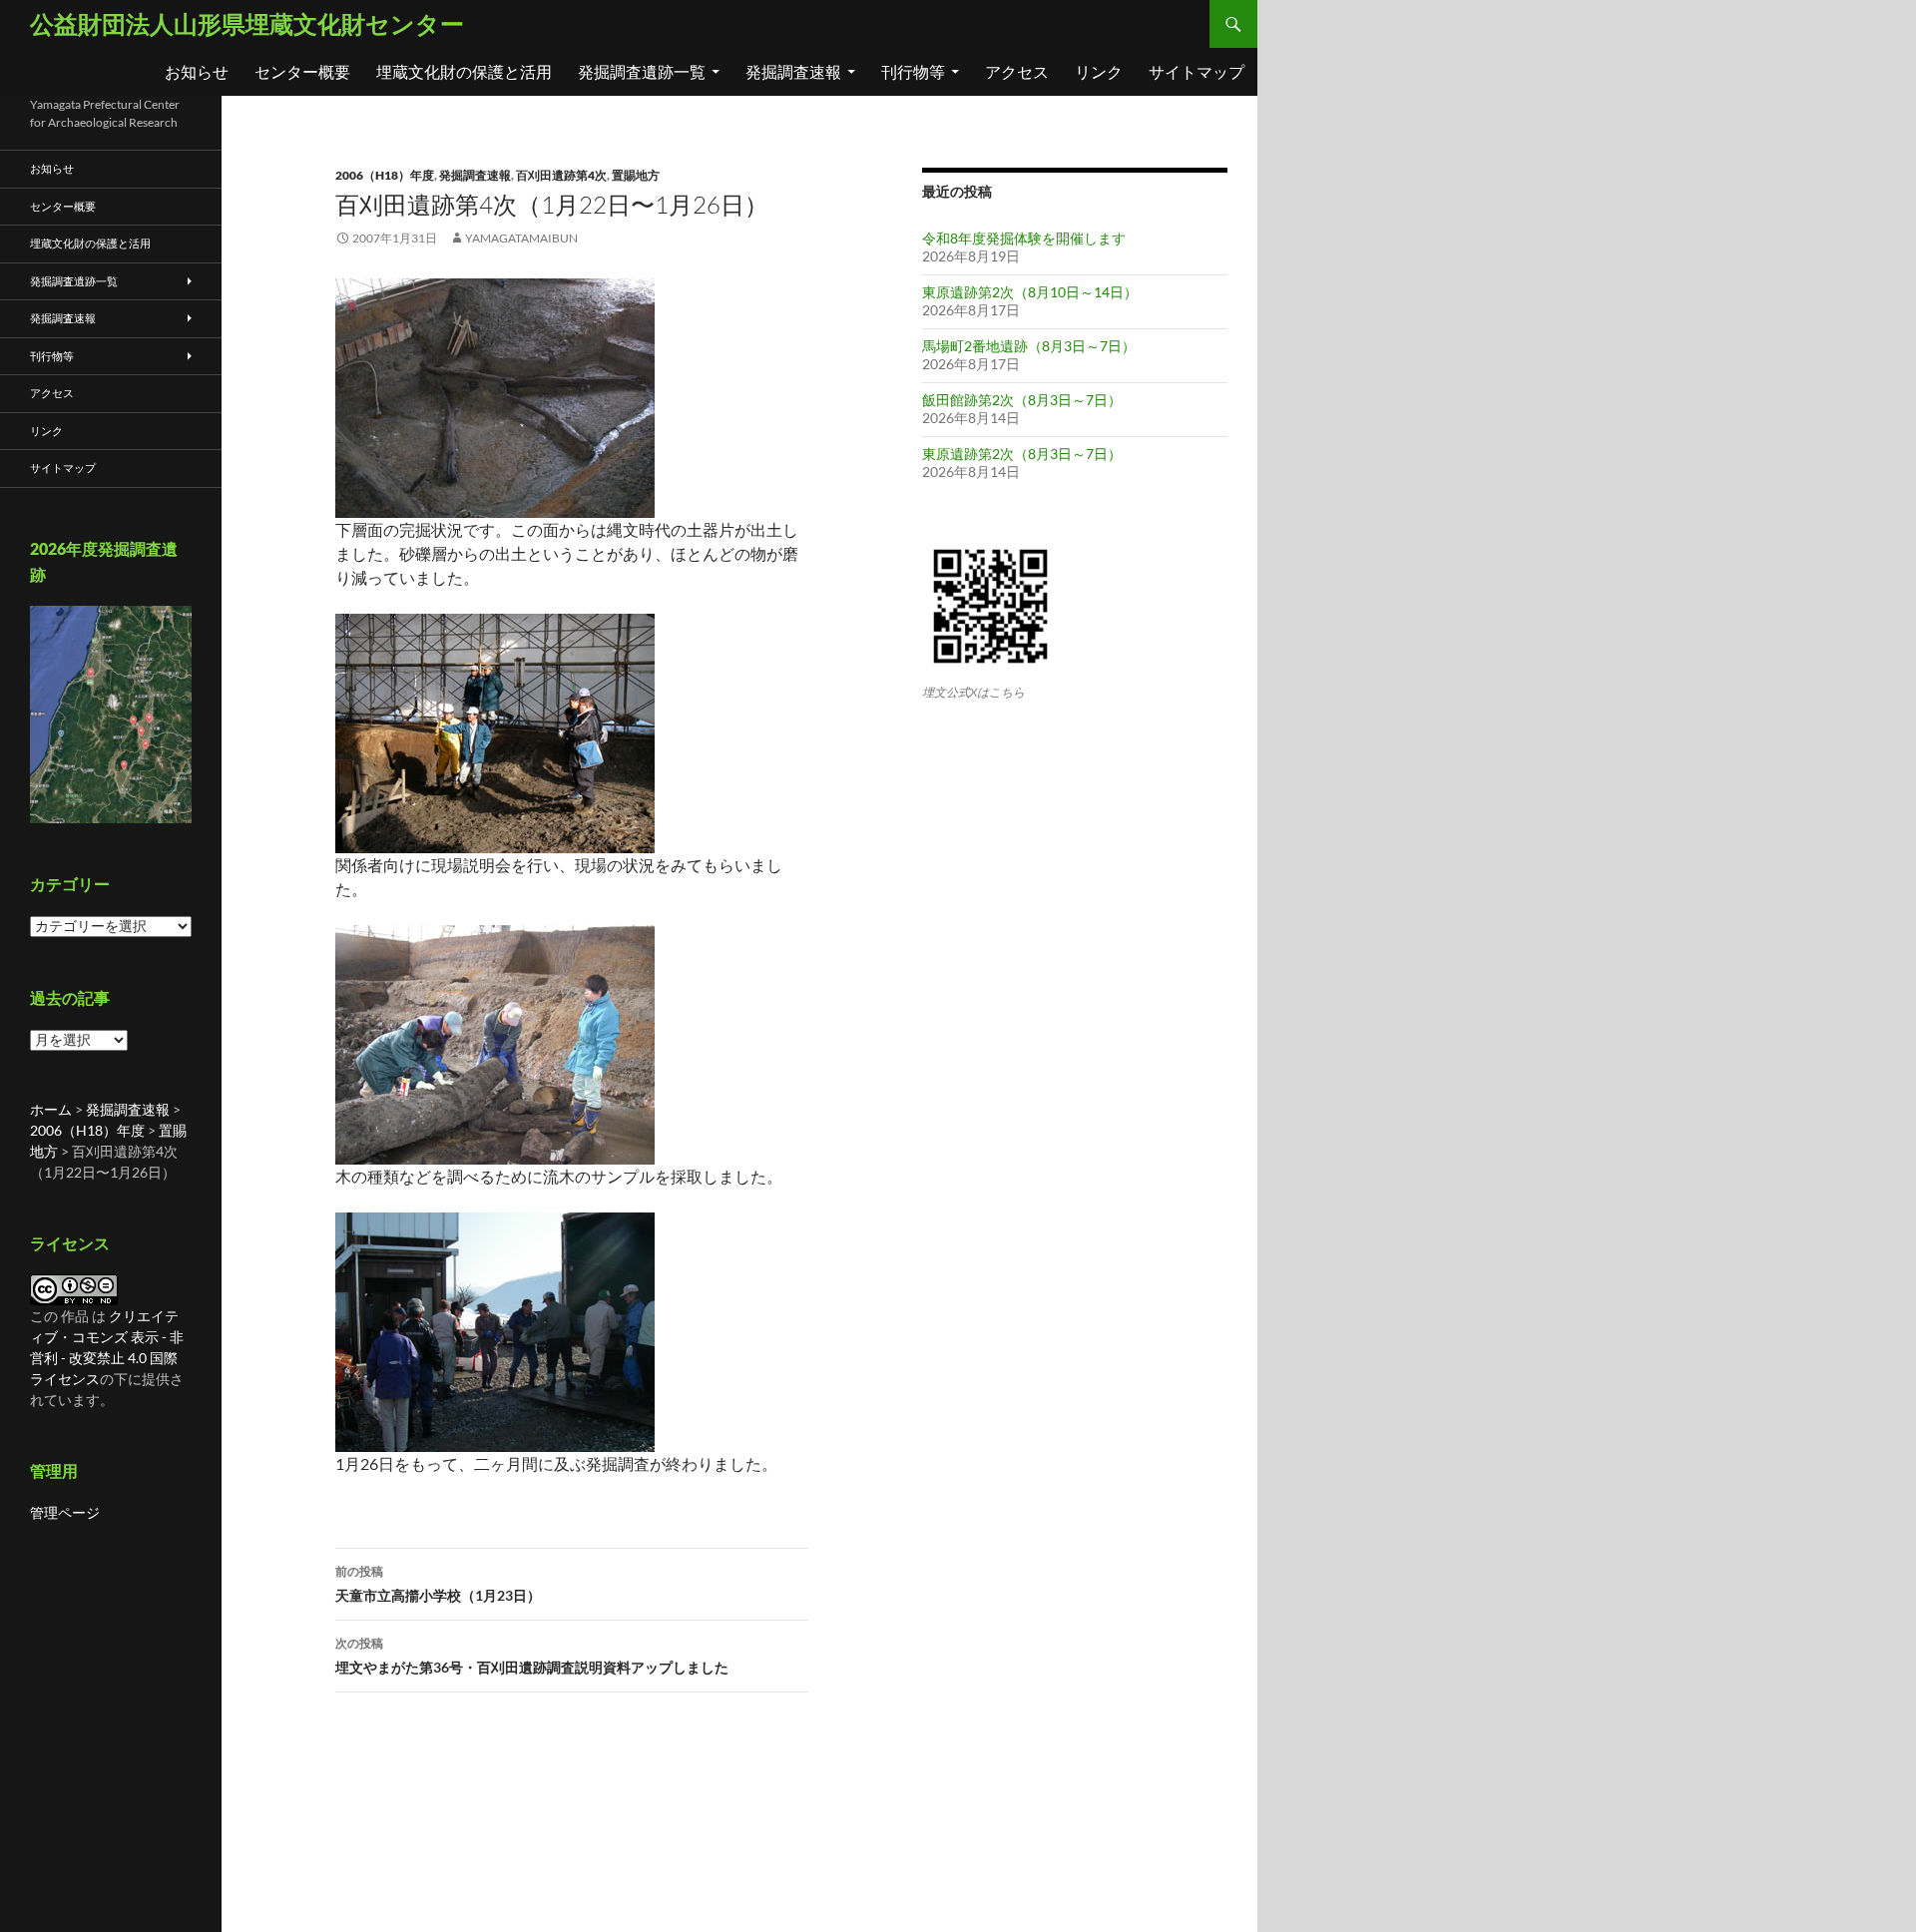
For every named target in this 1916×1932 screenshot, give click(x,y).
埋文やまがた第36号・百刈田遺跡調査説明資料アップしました (532, 1656)
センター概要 (302, 71)
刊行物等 (913, 71)
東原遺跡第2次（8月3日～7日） (1022, 454)
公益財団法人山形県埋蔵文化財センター (247, 23)
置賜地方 (636, 175)
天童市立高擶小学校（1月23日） (438, 1584)
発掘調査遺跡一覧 (642, 71)
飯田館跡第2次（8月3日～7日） (1022, 400)
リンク (1099, 71)
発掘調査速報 (793, 71)
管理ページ (65, 1512)
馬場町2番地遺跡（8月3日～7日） (1029, 346)
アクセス (1017, 71)
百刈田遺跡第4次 (561, 175)
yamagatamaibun (521, 238)
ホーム (51, 1109)
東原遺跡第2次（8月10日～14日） (1030, 292)
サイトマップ (1197, 71)
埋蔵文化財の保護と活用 (464, 71)
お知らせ (197, 71)
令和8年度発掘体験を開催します (1024, 238)
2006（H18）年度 (385, 175)
